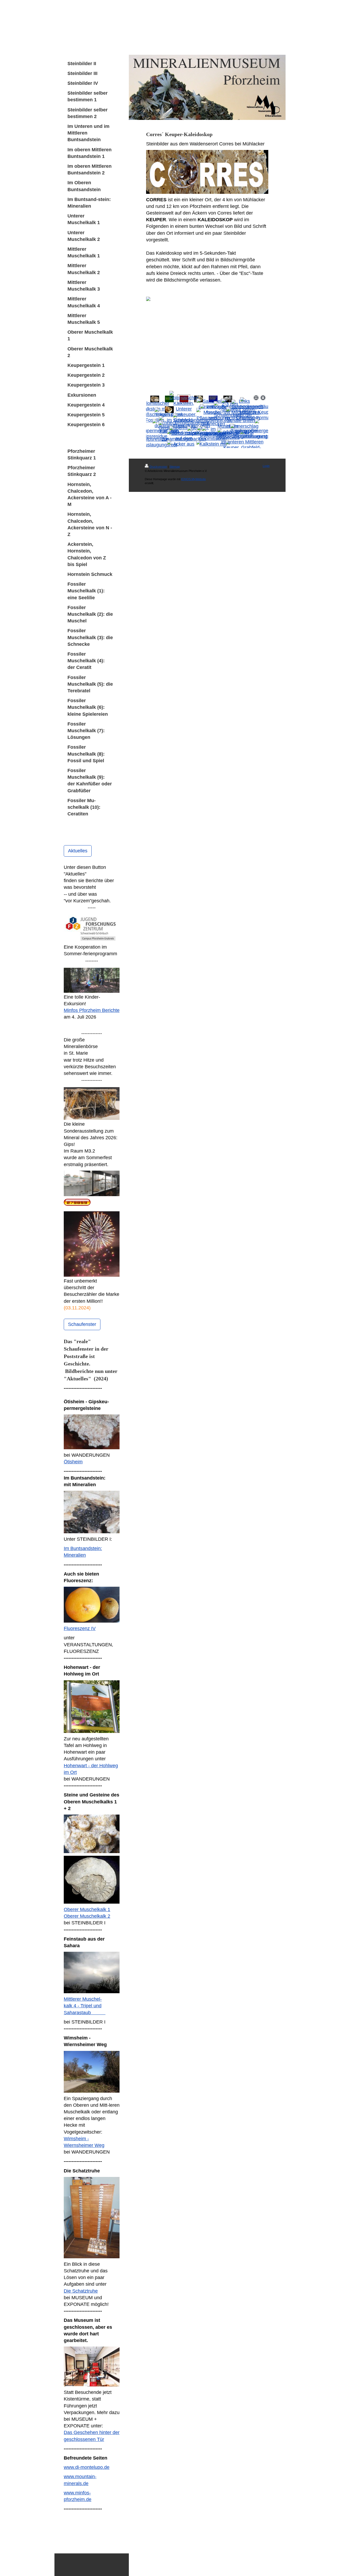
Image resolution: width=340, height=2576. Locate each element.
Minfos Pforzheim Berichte (92, 1010)
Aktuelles (78, 851)
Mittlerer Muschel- (83, 1999)
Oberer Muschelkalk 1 (87, 1909)
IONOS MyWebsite (194, 479)
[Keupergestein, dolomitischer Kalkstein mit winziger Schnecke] (213, 442)
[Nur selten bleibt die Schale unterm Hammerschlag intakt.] (242, 421)
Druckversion (158, 467)
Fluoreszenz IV (80, 1628)
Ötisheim (73, 1462)
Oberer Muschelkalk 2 (87, 1916)
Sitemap (175, 467)
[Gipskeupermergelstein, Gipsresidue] (155, 432)
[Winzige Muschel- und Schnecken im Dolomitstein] (213, 421)
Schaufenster (82, 1324)
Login (266, 466)
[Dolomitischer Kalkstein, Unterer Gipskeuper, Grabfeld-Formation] (184, 410)
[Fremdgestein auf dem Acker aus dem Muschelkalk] (184, 442)
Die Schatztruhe (81, 2291)
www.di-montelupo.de (87, 2467)
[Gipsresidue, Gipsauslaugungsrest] (155, 442)
